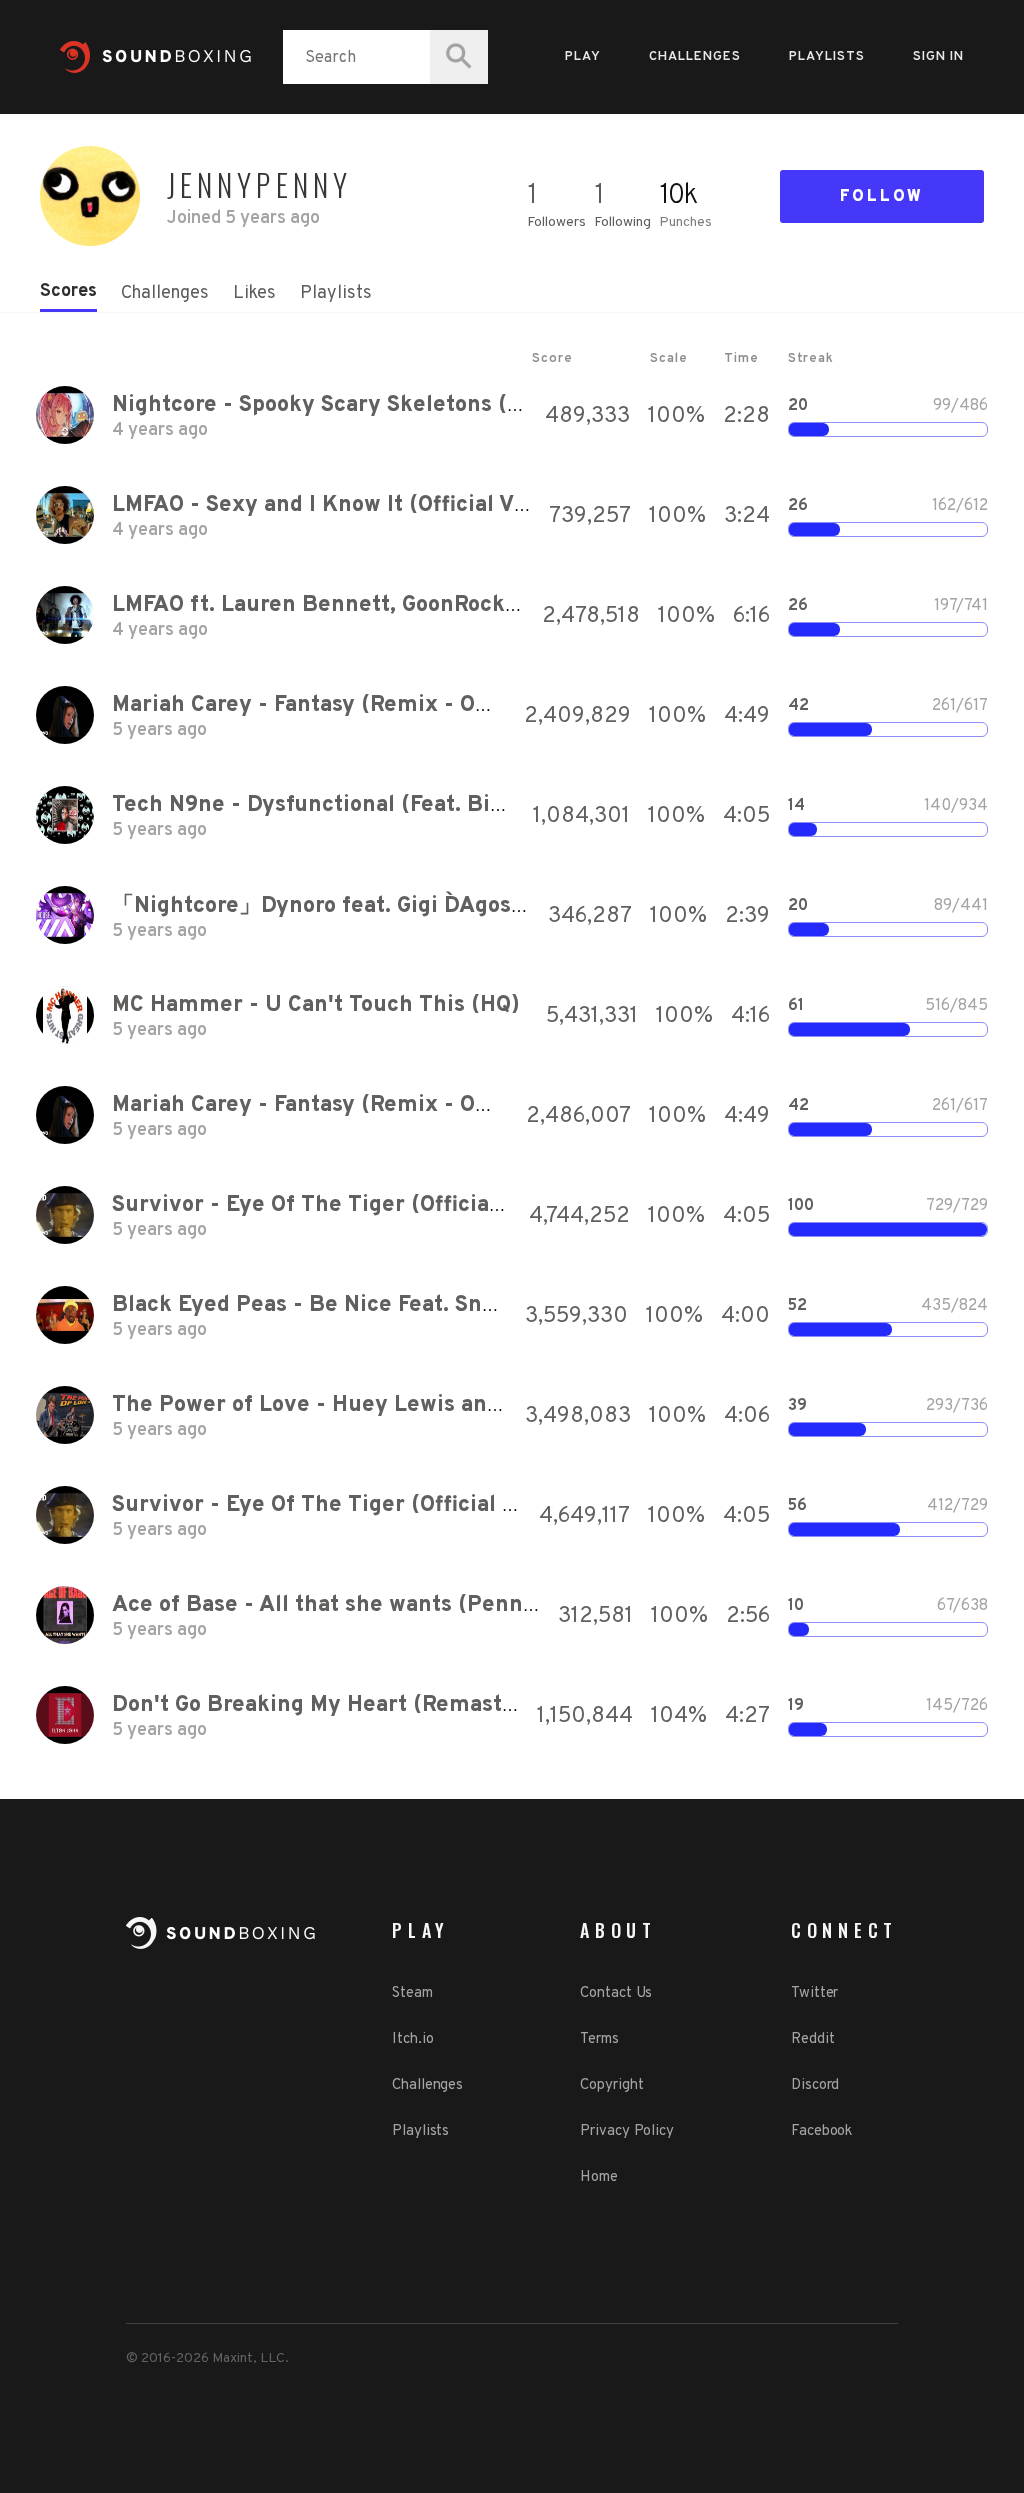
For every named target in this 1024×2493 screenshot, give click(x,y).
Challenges (695, 57)
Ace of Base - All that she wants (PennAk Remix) (373, 1605)
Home (599, 2177)
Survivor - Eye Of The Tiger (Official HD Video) (360, 1205)
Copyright (611, 2085)
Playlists (827, 57)
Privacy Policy (627, 2131)
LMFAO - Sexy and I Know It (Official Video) (340, 505)
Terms (599, 2039)
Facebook (821, 2131)
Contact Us (616, 1993)
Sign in (938, 57)
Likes (254, 293)
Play (583, 57)
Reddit (812, 2039)
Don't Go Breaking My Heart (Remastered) (335, 1705)
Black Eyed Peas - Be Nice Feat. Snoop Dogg (345, 1305)
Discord (815, 2085)
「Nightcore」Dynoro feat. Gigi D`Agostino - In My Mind (401, 906)
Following (622, 222)
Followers (556, 222)
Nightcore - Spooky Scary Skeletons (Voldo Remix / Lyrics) (424, 405)
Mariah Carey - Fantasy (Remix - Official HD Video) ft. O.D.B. (430, 705)
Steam (412, 1993)
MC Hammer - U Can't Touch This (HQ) (316, 1005)
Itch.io (412, 2039)
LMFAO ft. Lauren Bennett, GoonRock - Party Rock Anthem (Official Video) (505, 605)
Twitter (814, 1993)
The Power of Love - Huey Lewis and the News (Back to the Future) (470, 1405)
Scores (68, 291)
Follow (882, 197)
